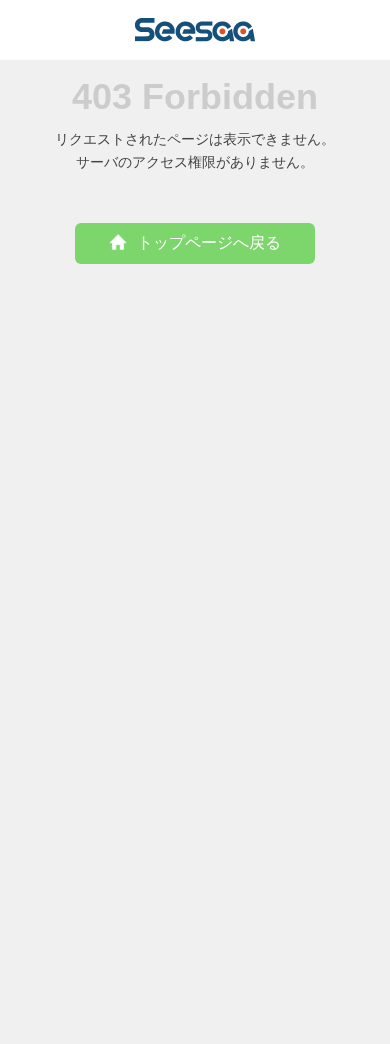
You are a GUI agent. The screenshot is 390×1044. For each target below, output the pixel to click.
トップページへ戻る (209, 242)
